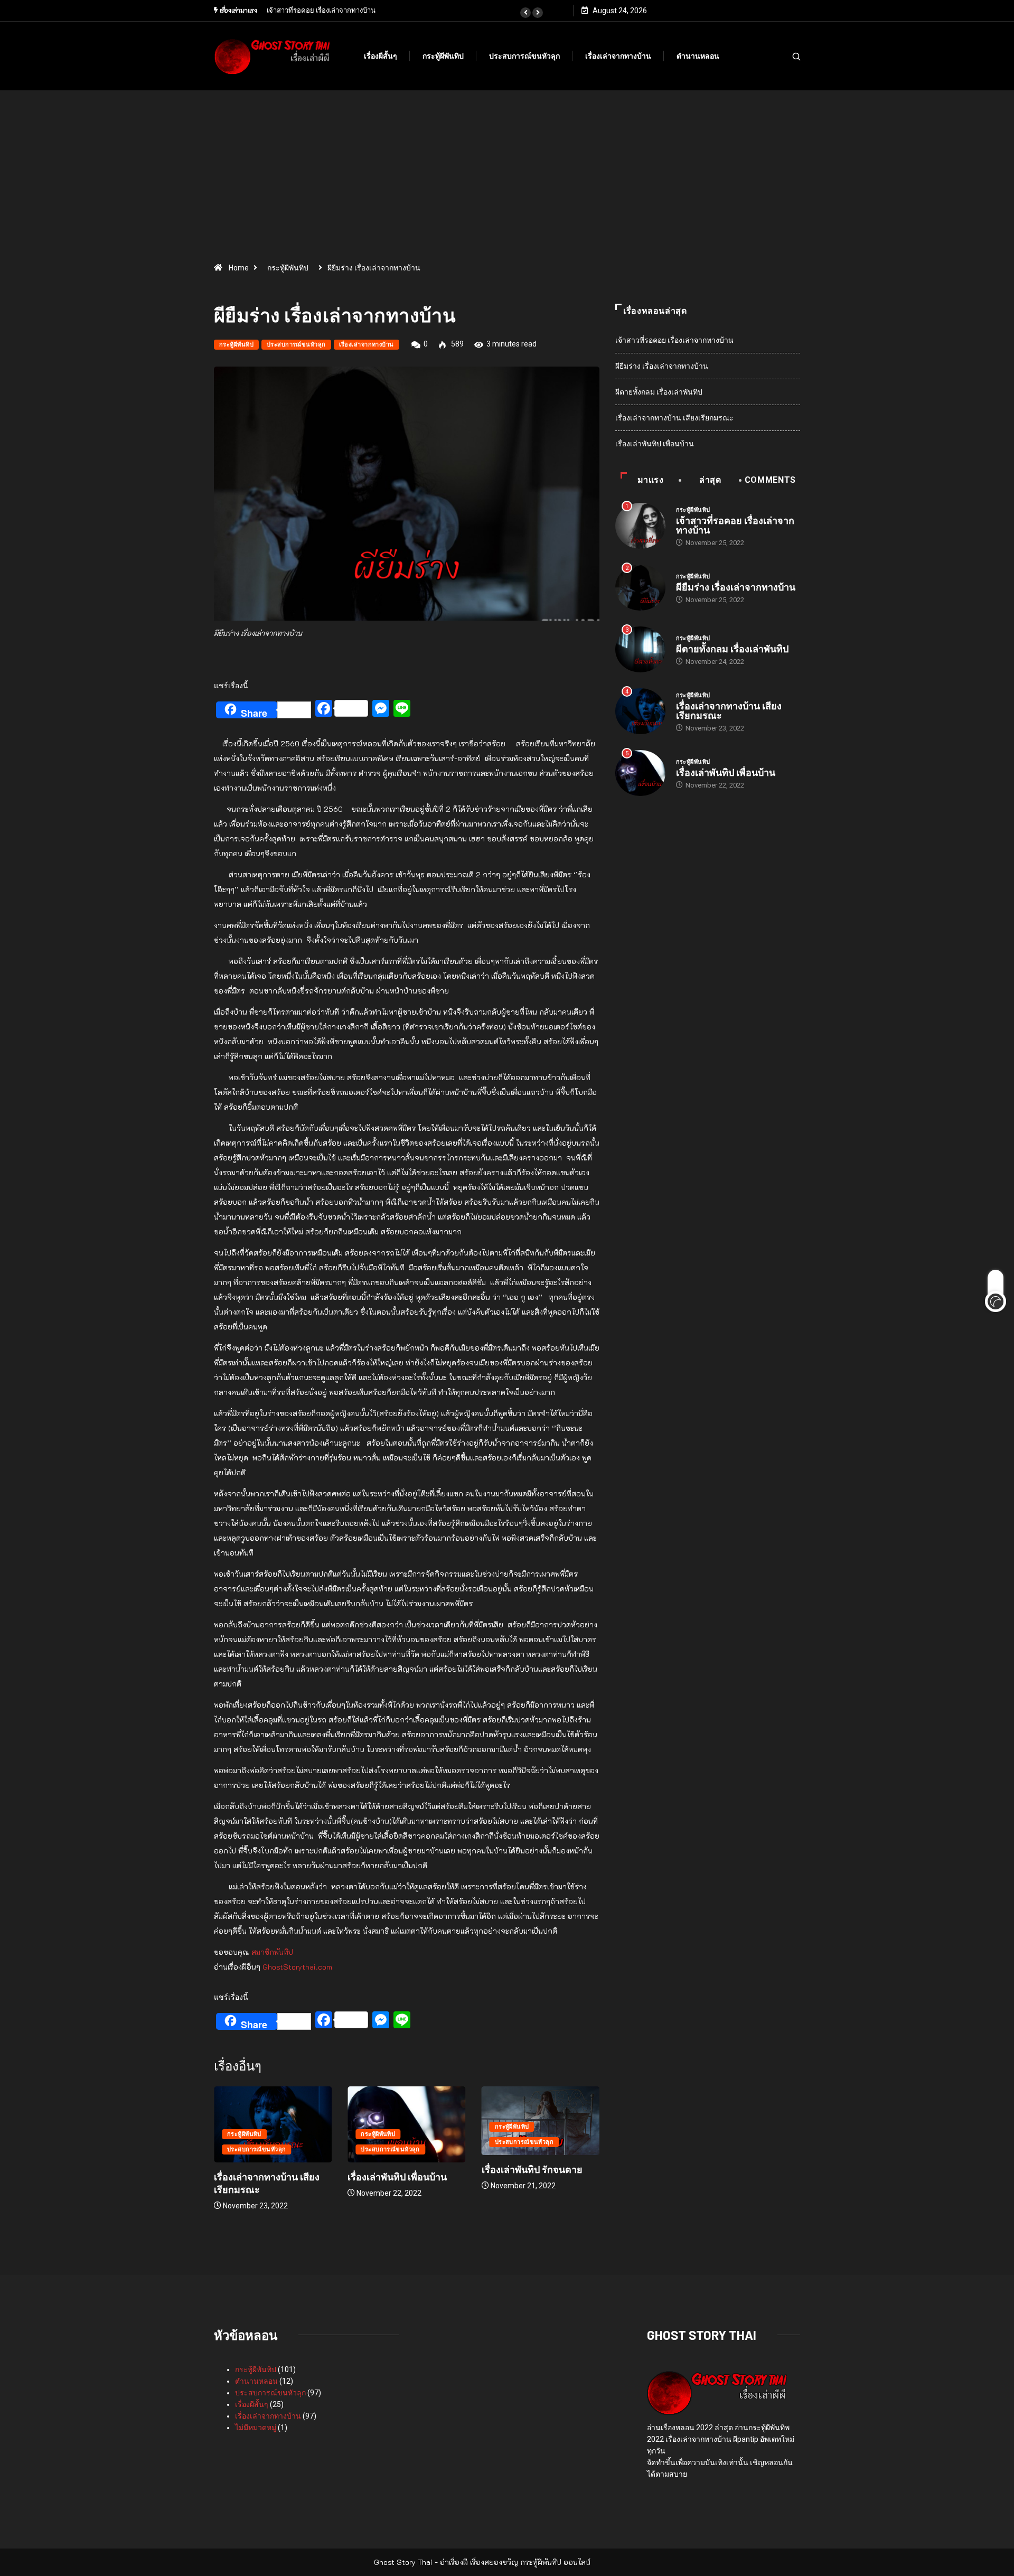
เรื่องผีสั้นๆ (381, 56)
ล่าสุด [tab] (710, 480)
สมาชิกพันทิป (272, 1952)
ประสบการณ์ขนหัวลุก (524, 56)
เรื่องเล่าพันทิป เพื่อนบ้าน (305, 2177)
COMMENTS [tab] (770, 480)
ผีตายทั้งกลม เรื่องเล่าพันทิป (659, 392)
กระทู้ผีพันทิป (443, 56)
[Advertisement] (507, 180)
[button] (525, 13)
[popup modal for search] (783, 56)
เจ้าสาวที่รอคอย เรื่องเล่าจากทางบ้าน (674, 340)
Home (239, 268)
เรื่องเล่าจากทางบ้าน (618, 56)
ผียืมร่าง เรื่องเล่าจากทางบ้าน (662, 366)
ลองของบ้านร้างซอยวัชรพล (323, 10)
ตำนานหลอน (698, 56)
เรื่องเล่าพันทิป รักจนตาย (440, 2169)
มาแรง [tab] (651, 480)
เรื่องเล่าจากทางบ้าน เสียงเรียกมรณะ (674, 418)
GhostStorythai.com (297, 1967)
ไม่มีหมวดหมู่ (256, 2428)
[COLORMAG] (717, 2392)
